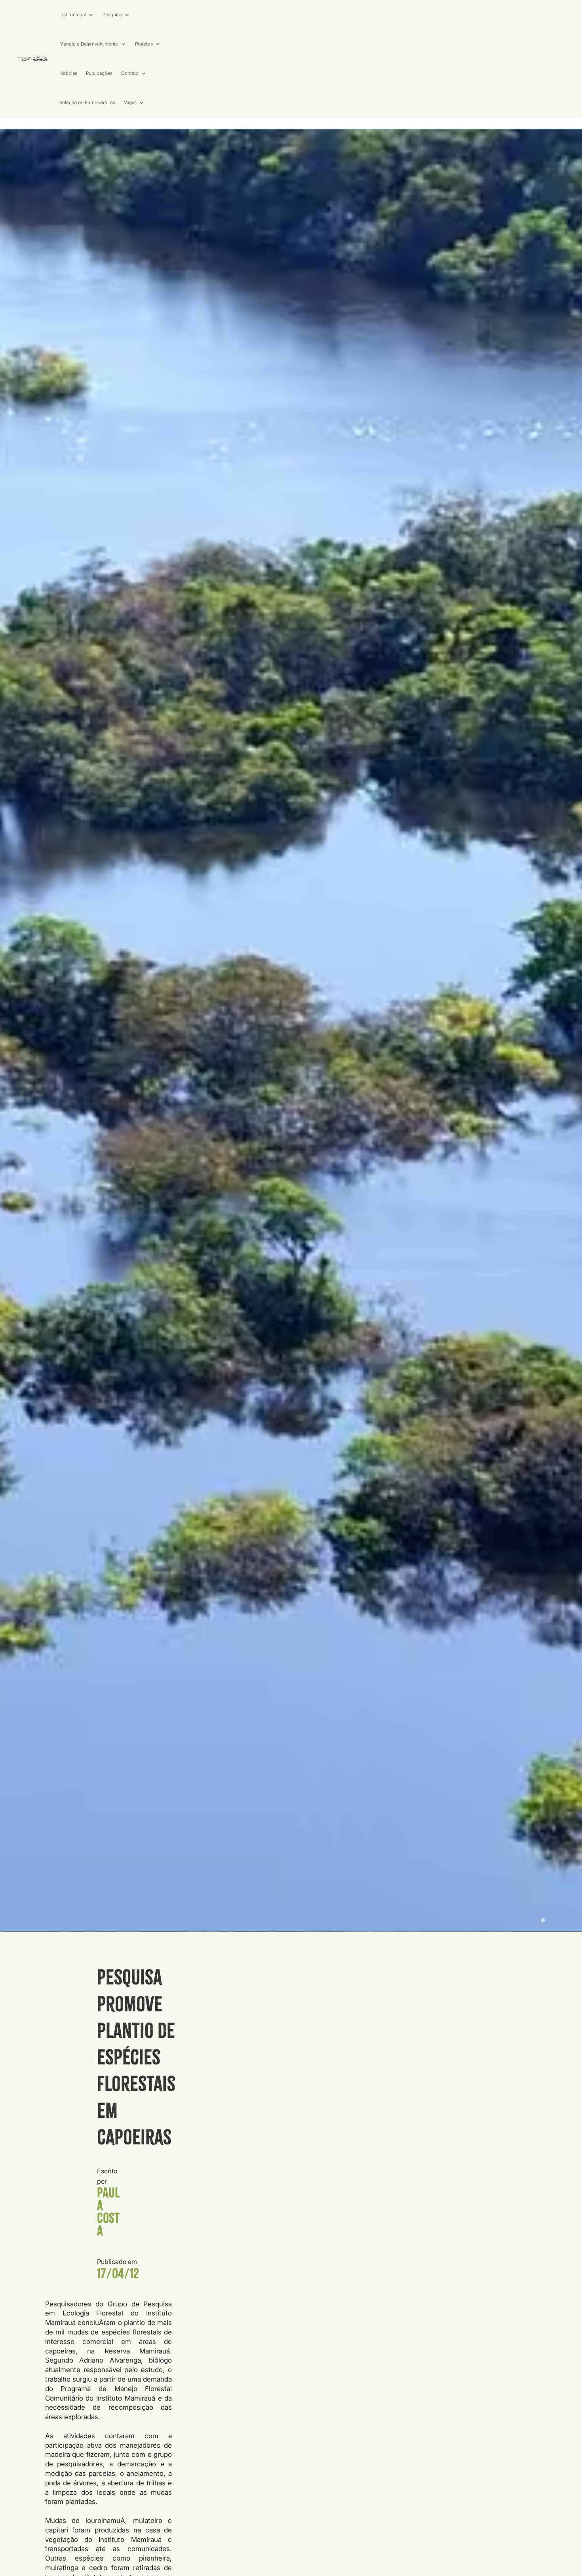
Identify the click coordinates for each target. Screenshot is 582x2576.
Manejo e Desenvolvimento (89, 44)
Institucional (73, 15)
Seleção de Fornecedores (87, 103)
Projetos (144, 44)
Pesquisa (112, 15)
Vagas (130, 103)
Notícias (68, 73)
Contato (130, 73)
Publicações (99, 73)
